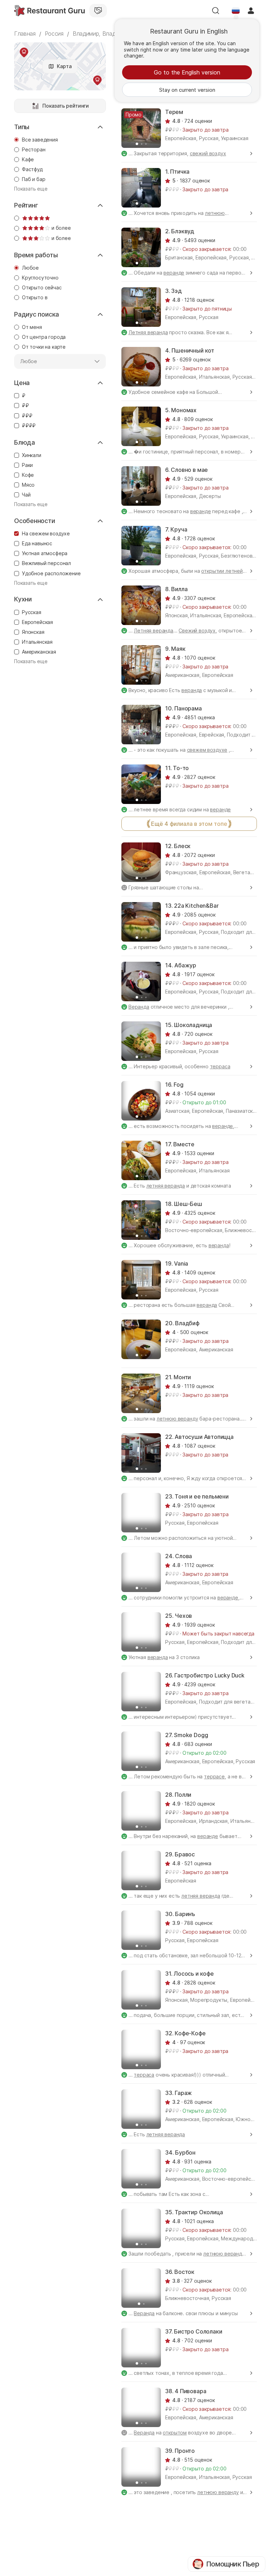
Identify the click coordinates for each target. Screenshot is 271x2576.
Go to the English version (187, 72)
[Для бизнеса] (98, 11)
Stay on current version (187, 90)
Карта (64, 66)
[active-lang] (236, 11)
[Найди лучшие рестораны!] (49, 11)
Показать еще (31, 189)
